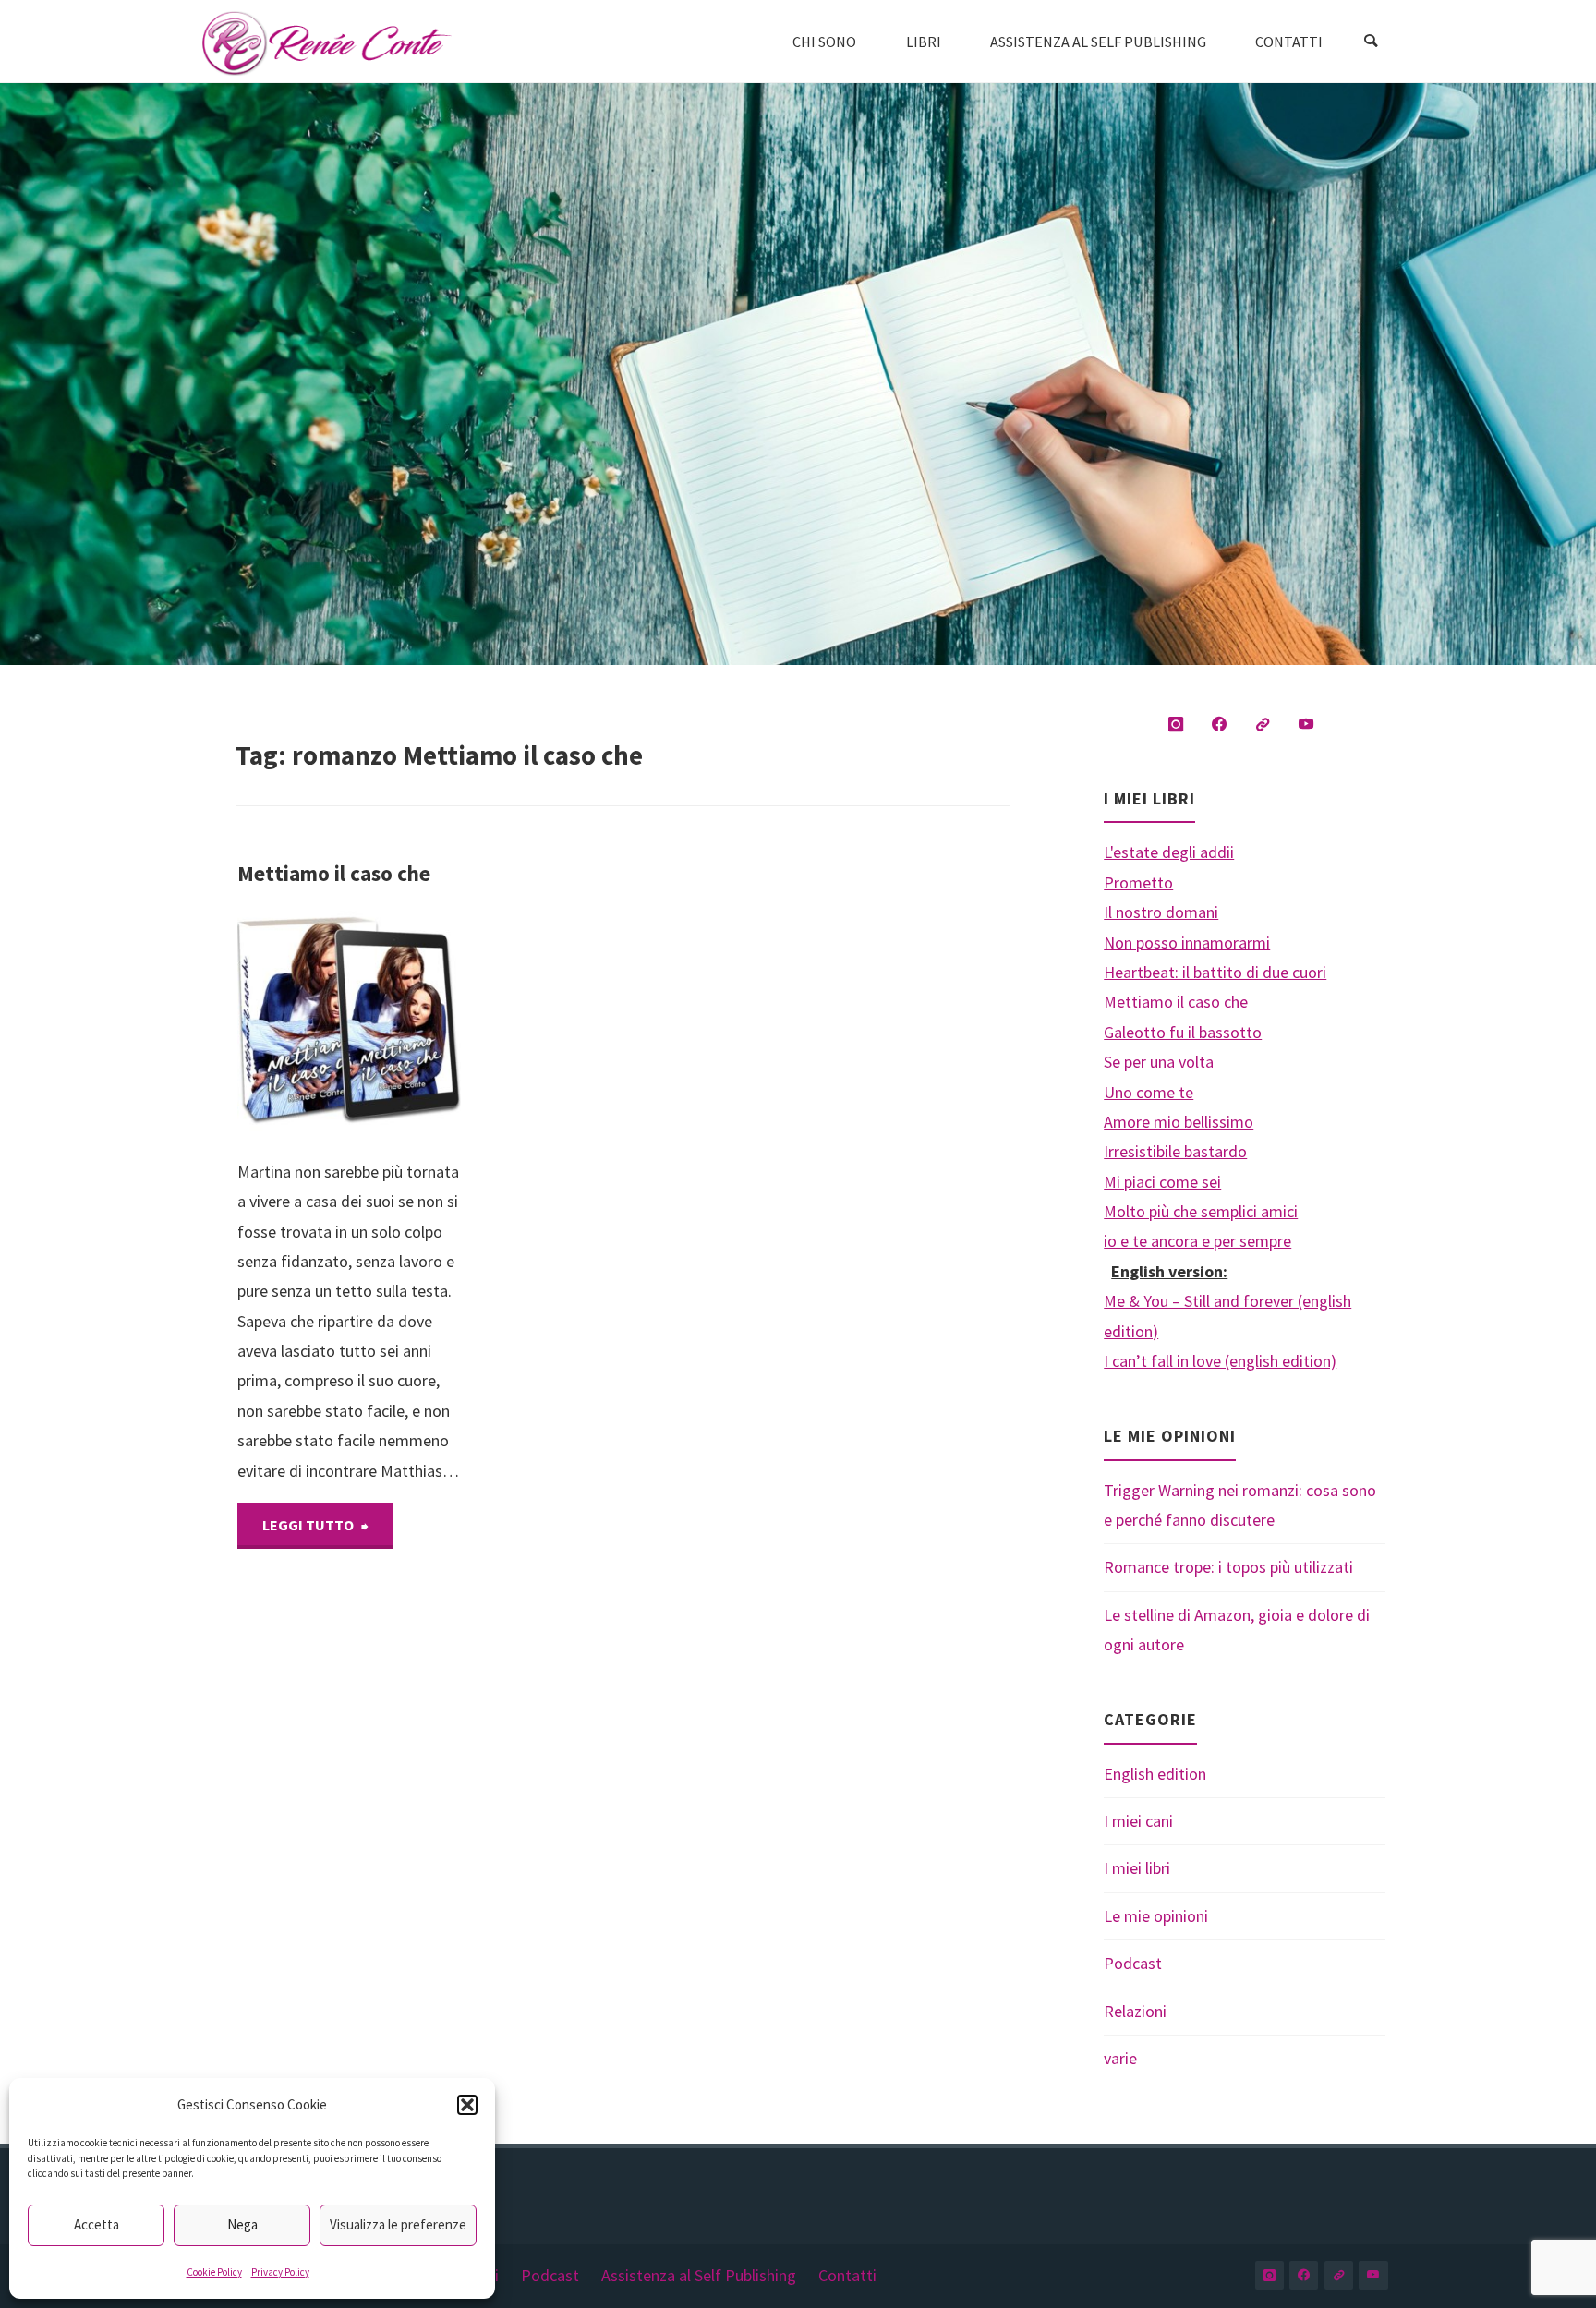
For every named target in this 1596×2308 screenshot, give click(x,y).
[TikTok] (1263, 725)
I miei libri (1137, 1868)
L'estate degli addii (1169, 852)
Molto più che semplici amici (1201, 1211)
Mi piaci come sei (1162, 1182)
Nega (242, 2224)
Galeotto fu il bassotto (1183, 1032)
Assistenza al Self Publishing (699, 2275)
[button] (467, 2105)
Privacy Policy (280, 2272)
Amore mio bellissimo (1179, 1122)
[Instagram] (1176, 725)
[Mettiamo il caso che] (405, 1023)
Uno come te (1149, 1092)
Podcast (1133, 1963)
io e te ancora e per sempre (1197, 1241)
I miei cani (1138, 1821)
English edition (1155, 1774)
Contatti (847, 2275)
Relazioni (1135, 2011)
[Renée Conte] (327, 41)
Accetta (97, 2224)
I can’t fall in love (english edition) (1220, 1361)
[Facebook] (1220, 725)
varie (1120, 2058)
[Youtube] (1306, 725)
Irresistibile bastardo (1175, 1151)
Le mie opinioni (1156, 1916)
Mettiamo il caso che (334, 873)
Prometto (1138, 882)
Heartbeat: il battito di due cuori (1215, 972)
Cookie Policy (214, 2272)
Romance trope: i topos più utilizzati (1228, 1567)
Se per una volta (1159, 1062)
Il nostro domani (1161, 912)
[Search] (1371, 42)
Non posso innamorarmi (1187, 943)
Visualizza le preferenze (398, 2224)
